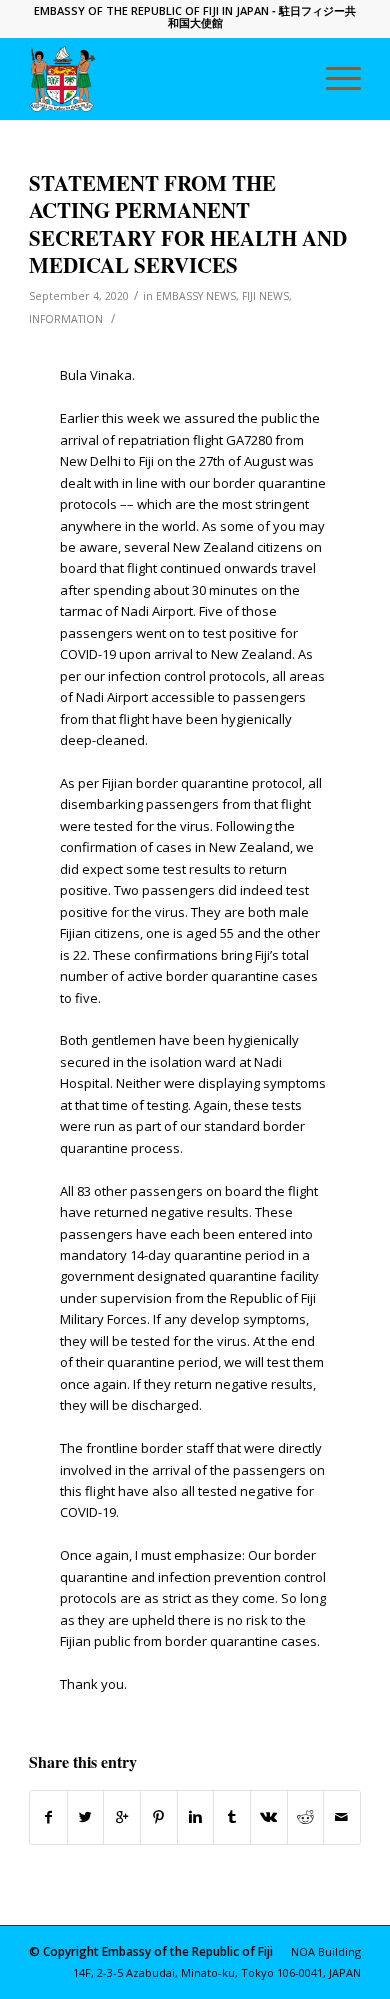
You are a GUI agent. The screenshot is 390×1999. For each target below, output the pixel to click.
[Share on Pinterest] (159, 1817)
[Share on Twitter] (86, 1817)
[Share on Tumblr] (232, 1817)
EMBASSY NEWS (196, 296)
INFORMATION (66, 319)
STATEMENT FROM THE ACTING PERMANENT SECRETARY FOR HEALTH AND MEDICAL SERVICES (188, 224)
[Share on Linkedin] (196, 1817)
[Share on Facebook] (48, 1817)
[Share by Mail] (342, 1817)
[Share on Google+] (122, 1817)
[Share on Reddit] (306, 1817)
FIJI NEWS (265, 296)
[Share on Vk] (269, 1817)
